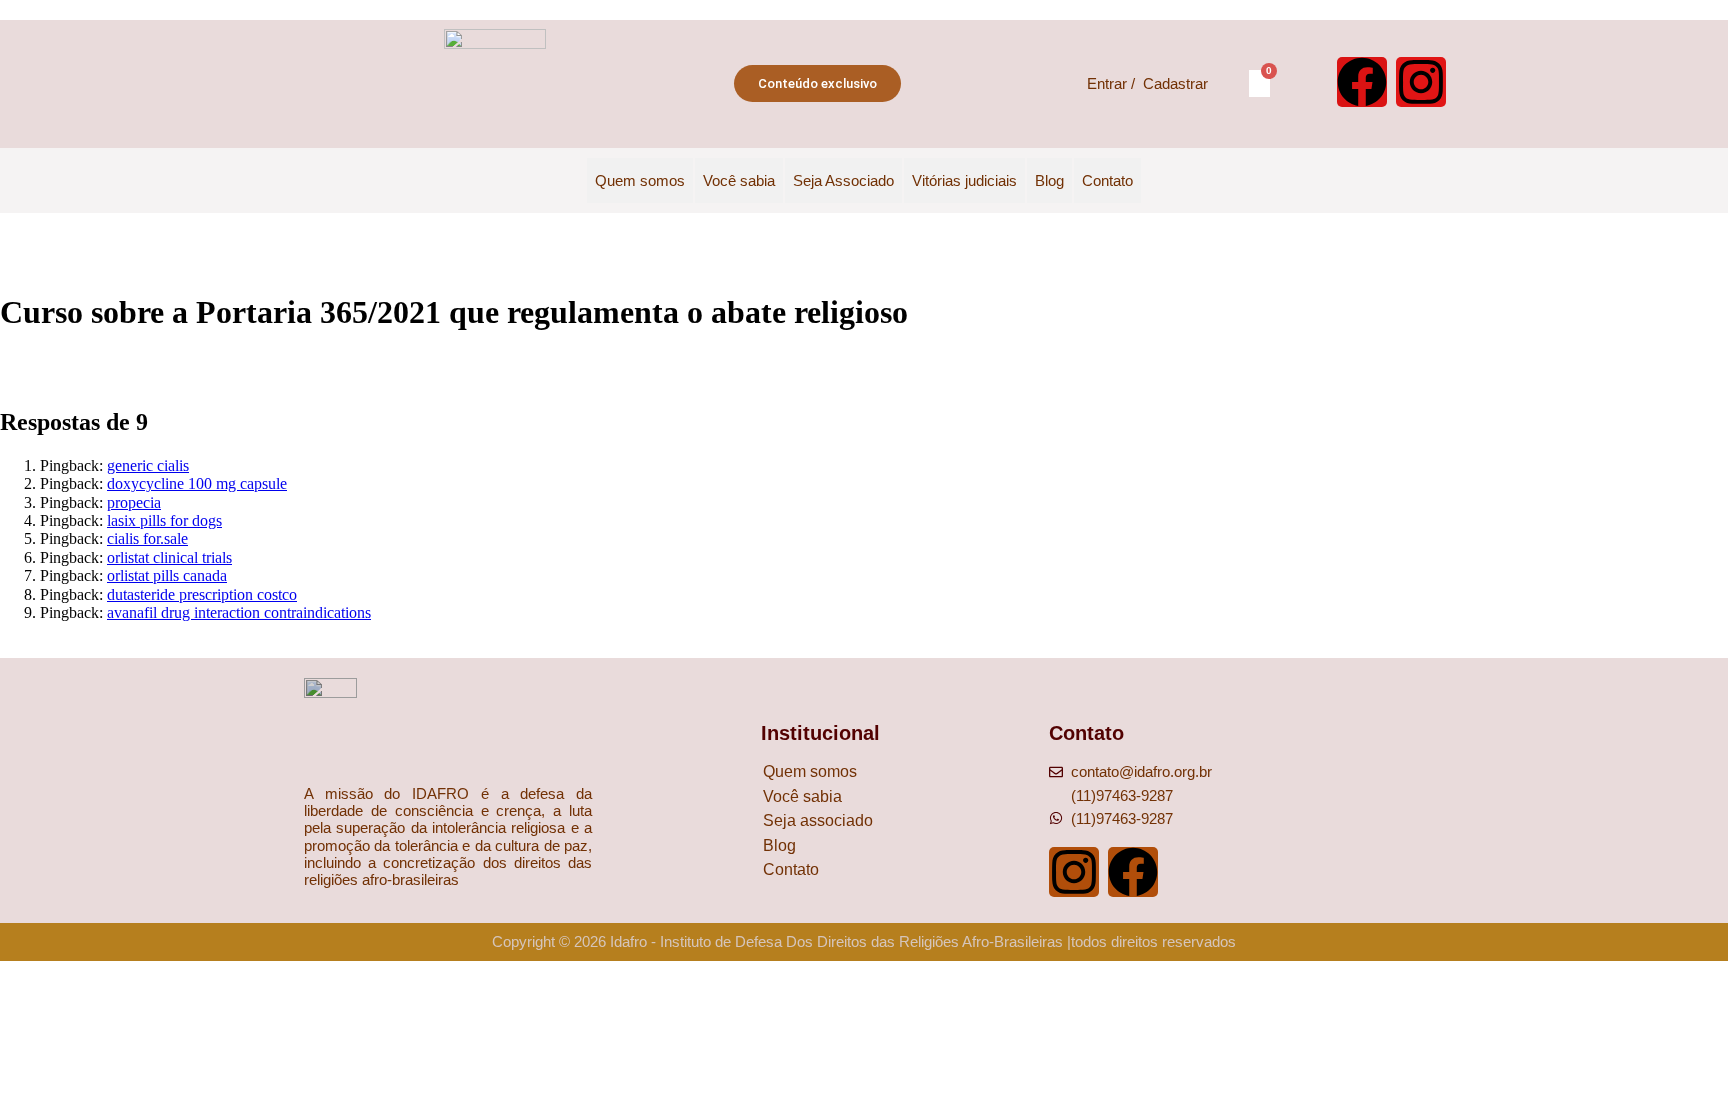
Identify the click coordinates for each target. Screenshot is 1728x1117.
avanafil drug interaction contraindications (239, 612)
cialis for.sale (147, 538)
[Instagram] (1421, 82)
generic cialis (148, 465)
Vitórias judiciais (964, 180)
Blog (1049, 180)
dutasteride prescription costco (202, 594)
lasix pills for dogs (164, 520)
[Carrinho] (1259, 83)
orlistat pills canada (167, 575)
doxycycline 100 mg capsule (197, 483)
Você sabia (739, 180)
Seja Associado (843, 180)
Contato (1107, 180)
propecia (134, 502)
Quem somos (640, 180)
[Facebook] (1362, 82)
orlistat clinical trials (169, 557)
